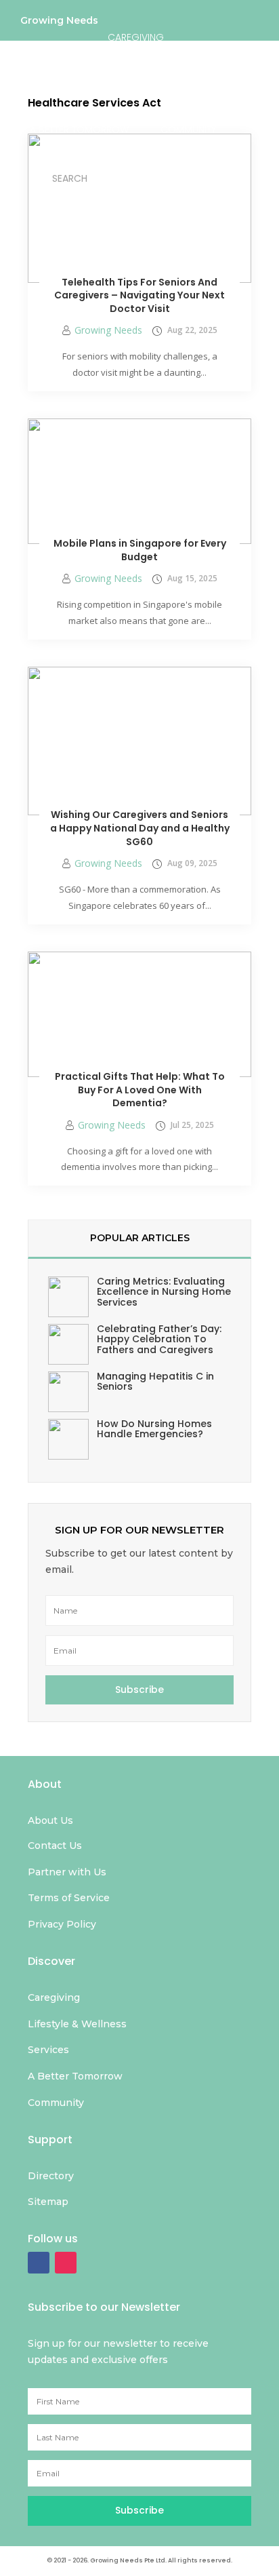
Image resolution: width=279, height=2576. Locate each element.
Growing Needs (59, 23)
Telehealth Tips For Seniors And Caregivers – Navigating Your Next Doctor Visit (139, 295)
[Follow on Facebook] (39, 2263)
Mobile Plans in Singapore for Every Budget (140, 550)
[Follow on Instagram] (66, 2263)
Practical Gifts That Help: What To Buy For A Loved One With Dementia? (140, 1090)
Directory (142, 176)
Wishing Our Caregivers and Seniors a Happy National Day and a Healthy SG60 (140, 828)
